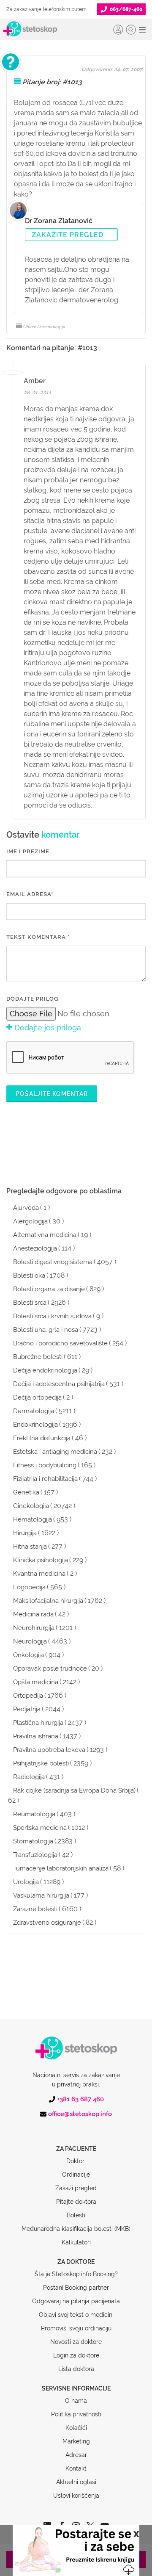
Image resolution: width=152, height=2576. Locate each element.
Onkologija (28, 1655)
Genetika (26, 1492)
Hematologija (33, 1519)
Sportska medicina (40, 1828)
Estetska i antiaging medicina (55, 1452)
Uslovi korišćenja (76, 2496)
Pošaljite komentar (52, 1094)
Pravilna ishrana (36, 1736)
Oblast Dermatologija (44, 326)
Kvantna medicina (39, 1574)
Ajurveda (26, 1208)
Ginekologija (31, 1506)
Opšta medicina (36, 1682)
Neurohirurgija (34, 1628)
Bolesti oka (29, 1276)
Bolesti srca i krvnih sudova (52, 1316)
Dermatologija (34, 1411)
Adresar (76, 2455)
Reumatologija (34, 1814)
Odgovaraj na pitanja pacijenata (76, 2301)
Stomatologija (33, 1841)
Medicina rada (33, 1614)
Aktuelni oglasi (76, 2482)
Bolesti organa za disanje (49, 1289)
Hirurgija (25, 1533)
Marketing (76, 2441)
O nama (76, 2401)
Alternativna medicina (45, 1235)
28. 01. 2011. (38, 393)
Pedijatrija (27, 1709)
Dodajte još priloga (47, 1028)
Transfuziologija (35, 1855)
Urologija (26, 1882)
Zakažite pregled (68, 235)
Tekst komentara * (38, 937)
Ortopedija (28, 1696)
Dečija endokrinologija (45, 1370)
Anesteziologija (35, 1248)
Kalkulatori (76, 2242)
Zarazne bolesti (35, 1909)
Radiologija (29, 1777)
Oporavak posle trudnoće (50, 1668)
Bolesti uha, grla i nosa (46, 1330)
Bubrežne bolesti (38, 1357)
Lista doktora (76, 2369)
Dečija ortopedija (37, 1397)
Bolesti (76, 2215)
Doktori (76, 2161)
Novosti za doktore (76, 2342)
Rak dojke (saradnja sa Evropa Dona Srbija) (74, 1790)
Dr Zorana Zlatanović (59, 221)
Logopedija (29, 1587)
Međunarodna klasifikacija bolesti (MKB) (76, 2229)
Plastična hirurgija (38, 1723)
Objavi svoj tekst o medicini (76, 2315)
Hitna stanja (30, 1547)
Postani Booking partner (76, 2288)
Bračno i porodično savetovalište (60, 1343)
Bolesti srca (30, 1303)
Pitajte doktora (76, 2202)
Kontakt (76, 2468)
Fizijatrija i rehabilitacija (45, 1479)
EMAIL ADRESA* (30, 894)
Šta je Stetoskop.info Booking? (76, 2274)
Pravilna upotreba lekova (49, 1750)
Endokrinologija (35, 1425)
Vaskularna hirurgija (41, 1895)
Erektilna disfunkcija (42, 1438)
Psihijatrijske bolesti (41, 1763)
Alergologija (30, 1221)
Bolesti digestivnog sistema (53, 1262)
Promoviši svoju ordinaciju (76, 2328)
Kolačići (76, 2428)
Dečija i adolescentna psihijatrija (59, 1384)
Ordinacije (76, 2175)
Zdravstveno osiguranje (47, 1923)
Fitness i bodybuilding (45, 1465)
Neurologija (30, 1641)
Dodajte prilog (32, 999)
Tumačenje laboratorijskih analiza (61, 1868)
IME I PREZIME (28, 851)
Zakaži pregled (76, 2188)
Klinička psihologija (41, 1560)
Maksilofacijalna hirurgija (48, 1601)
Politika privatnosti (76, 2414)
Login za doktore (76, 2355)
